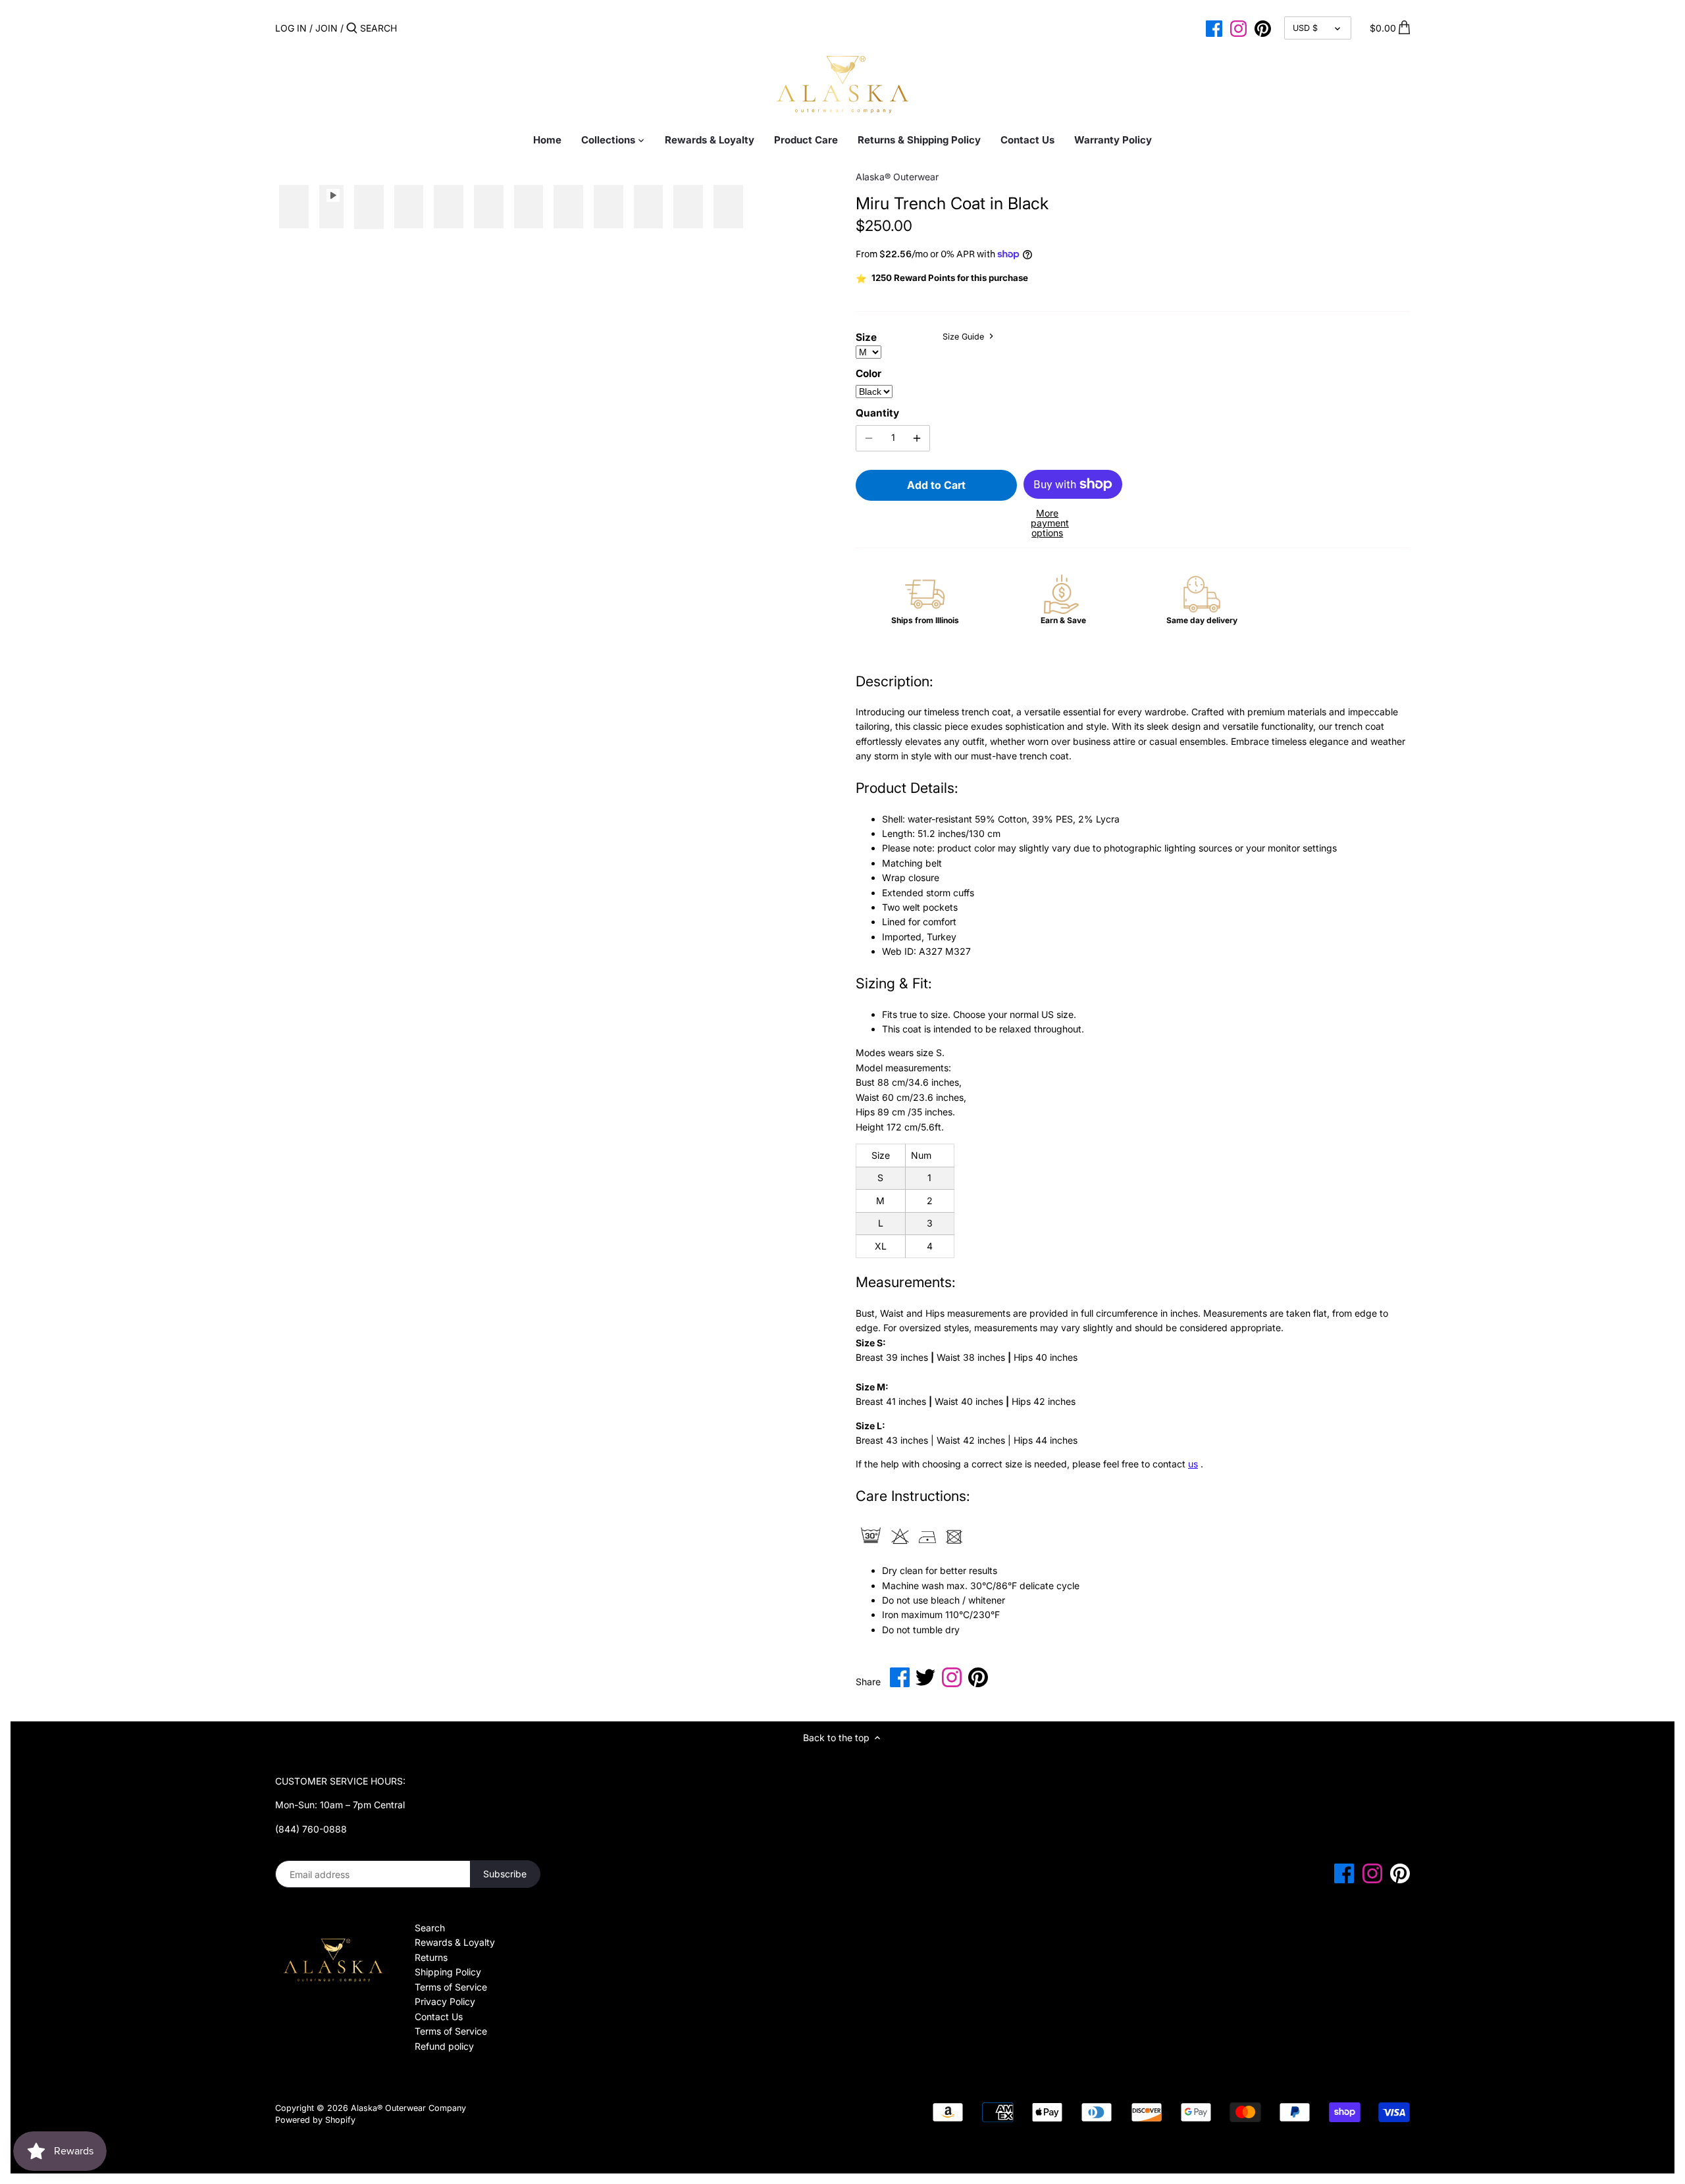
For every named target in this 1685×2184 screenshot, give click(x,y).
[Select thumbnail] (294, 207)
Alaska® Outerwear (897, 177)
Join (326, 28)
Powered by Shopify (315, 2120)
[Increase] (917, 438)
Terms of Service (451, 1987)
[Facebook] (1214, 28)
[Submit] (352, 28)
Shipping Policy (448, 1972)
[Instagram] (1238, 28)
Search (430, 1928)
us (1193, 1464)
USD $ (1305, 28)
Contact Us (439, 2017)
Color (868, 374)
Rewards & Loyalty (455, 1942)
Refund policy (444, 2046)
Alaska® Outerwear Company (408, 2108)
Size (866, 338)
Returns (431, 1957)
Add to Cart (936, 485)
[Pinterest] (1263, 28)
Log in (291, 28)
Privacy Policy (445, 2001)
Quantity (877, 413)
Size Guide (965, 337)
